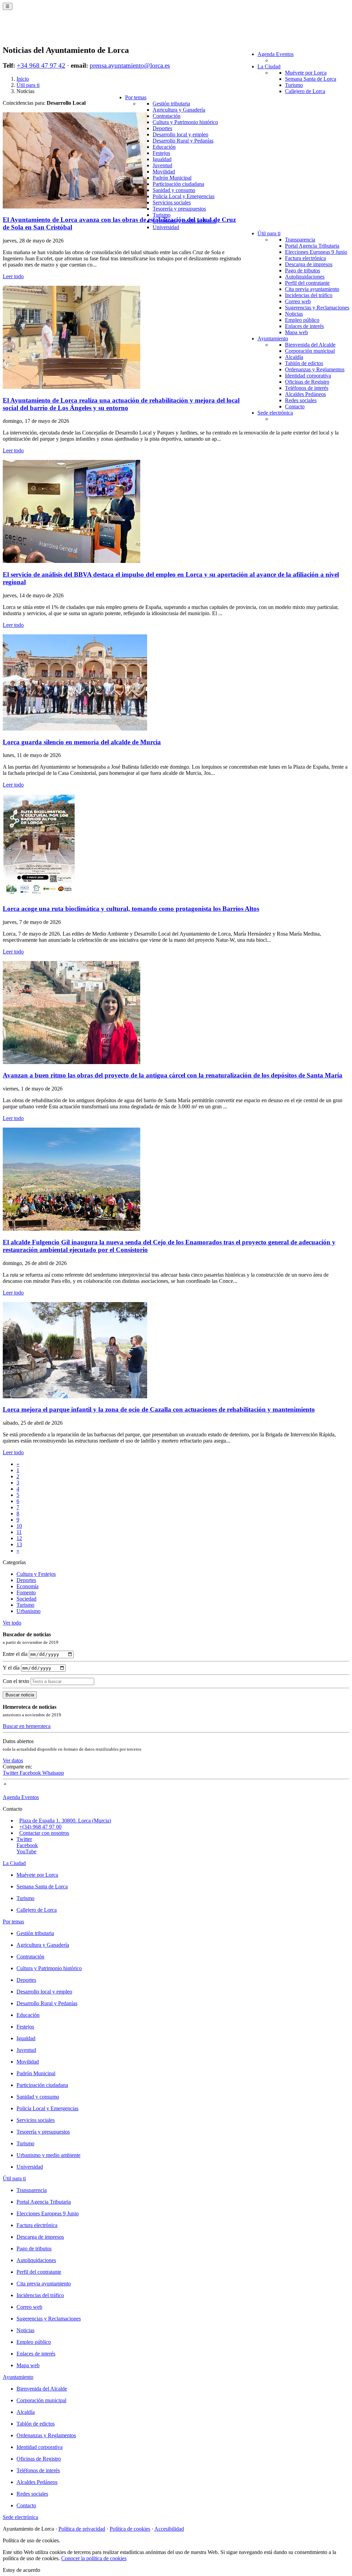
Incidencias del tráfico (309, 295)
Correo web (298, 301)
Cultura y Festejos (36, 1574)
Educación (164, 147)
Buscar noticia (20, 1695)
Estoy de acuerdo (21, 2570)
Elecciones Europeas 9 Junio (316, 252)
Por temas (136, 97)
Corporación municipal (310, 351)
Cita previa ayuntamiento (312, 289)
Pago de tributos (302, 270)
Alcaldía (294, 357)
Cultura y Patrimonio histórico (185, 122)
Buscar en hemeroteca (27, 1726)
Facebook (31, 1773)
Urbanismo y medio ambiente (48, 2155)
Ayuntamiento (273, 338)
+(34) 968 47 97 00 (40, 1827)
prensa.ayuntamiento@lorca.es (130, 65)
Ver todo (12, 1623)
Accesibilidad (169, 2529)
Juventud (162, 165)
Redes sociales (301, 400)
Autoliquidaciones (305, 277)
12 (19, 1538)
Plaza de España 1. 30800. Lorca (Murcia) (65, 1821)
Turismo (294, 85)
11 (19, 1532)
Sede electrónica (275, 413)
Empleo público (302, 320)
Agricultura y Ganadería (179, 110)
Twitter (11, 1773)
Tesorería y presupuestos (179, 209)
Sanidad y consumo (174, 190)
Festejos (161, 153)
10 (19, 1526)
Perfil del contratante (307, 283)
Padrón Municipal (172, 178)
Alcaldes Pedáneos (305, 394)
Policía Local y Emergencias (184, 196)
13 (19, 1544)
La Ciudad (269, 66)
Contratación (167, 116)
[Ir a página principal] (43, 32)
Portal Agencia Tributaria (312, 246)
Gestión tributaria (171, 104)
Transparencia (300, 240)
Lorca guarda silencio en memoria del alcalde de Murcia (82, 742)
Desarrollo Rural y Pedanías (183, 141)
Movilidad (164, 172)
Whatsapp (53, 1773)
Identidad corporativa (308, 376)
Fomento (26, 1592)
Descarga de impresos (309, 264)
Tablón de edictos (304, 363)
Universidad (166, 227)
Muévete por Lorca (306, 73)
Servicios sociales (172, 202)
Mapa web (296, 332)
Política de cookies (130, 2529)
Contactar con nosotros (44, 1833)
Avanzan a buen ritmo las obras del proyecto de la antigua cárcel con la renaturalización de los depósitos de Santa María (173, 1075)
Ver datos (13, 1760)
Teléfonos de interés (307, 388)
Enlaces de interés (304, 326)
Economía (27, 1586)
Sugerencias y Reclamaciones (317, 308)
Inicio (23, 79)
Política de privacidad (82, 2529)
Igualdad (162, 159)
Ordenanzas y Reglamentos (315, 369)
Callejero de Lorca (305, 91)
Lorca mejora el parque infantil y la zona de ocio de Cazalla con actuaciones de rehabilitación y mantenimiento (159, 1409)
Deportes (162, 128)
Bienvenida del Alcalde (310, 345)
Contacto (295, 406)
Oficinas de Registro (307, 382)
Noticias (294, 314)
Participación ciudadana (178, 184)
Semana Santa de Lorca (311, 79)
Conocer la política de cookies (94, 2558)
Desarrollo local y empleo (180, 134)
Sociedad (26, 1599)
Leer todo (13, 276)
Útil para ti (269, 233)
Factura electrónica (305, 258)
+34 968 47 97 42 (41, 65)
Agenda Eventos (276, 54)
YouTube (26, 1851)
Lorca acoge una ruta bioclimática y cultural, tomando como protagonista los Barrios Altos (131, 909)
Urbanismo (29, 1611)
